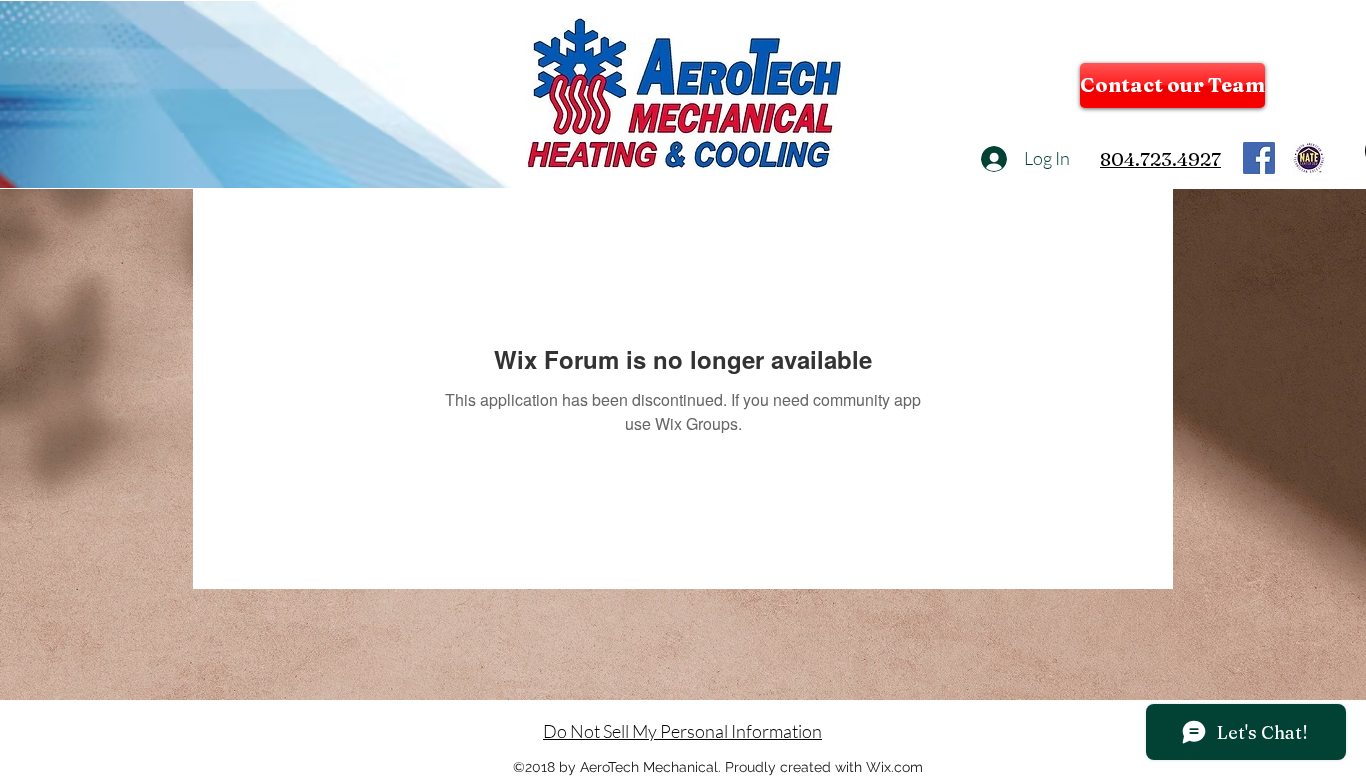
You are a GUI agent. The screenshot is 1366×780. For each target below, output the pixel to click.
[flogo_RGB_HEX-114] (1259, 158)
